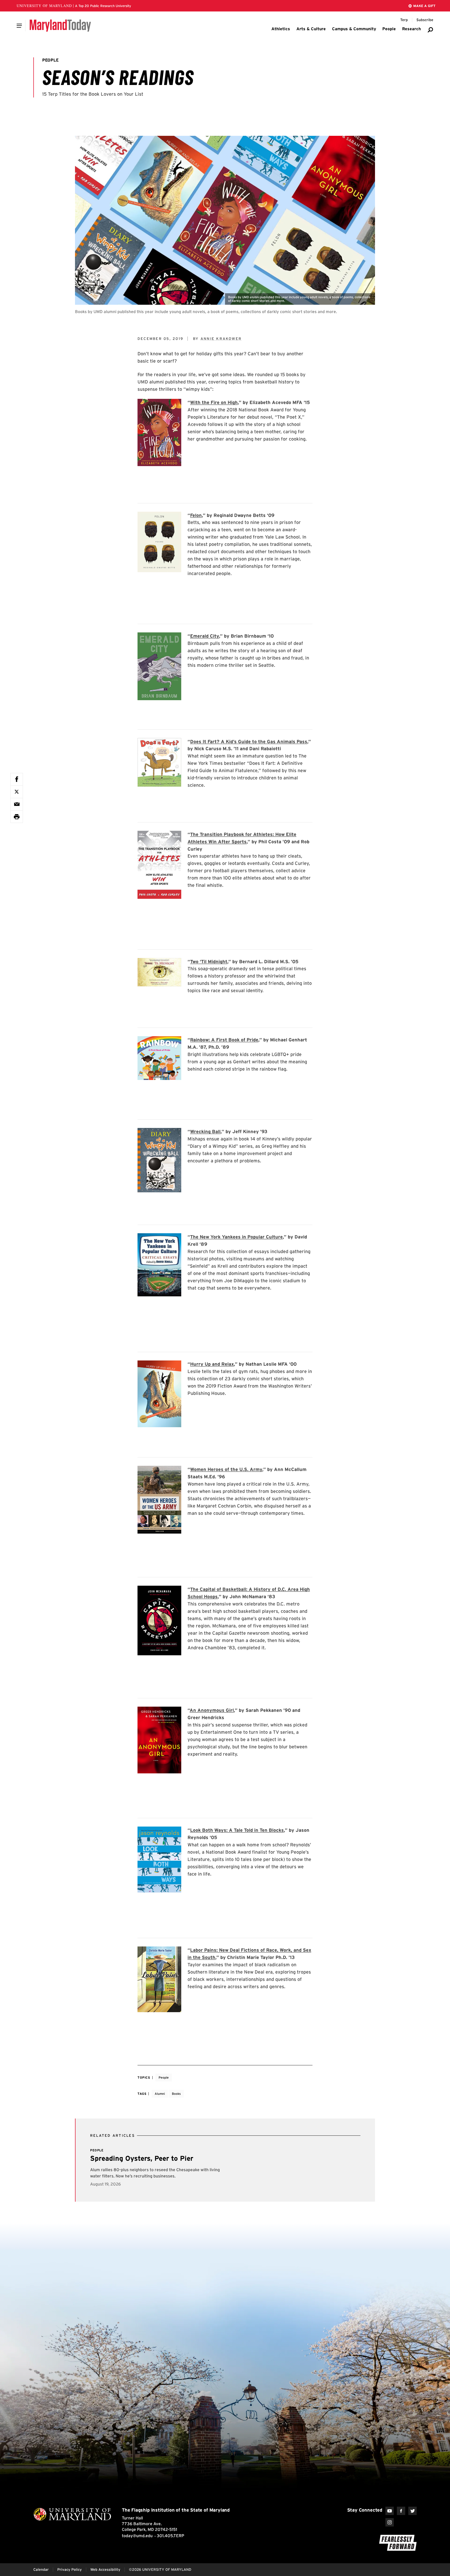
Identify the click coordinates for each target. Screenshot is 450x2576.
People (164, 2077)
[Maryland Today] (60, 26)
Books (176, 2094)
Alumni (160, 2094)
